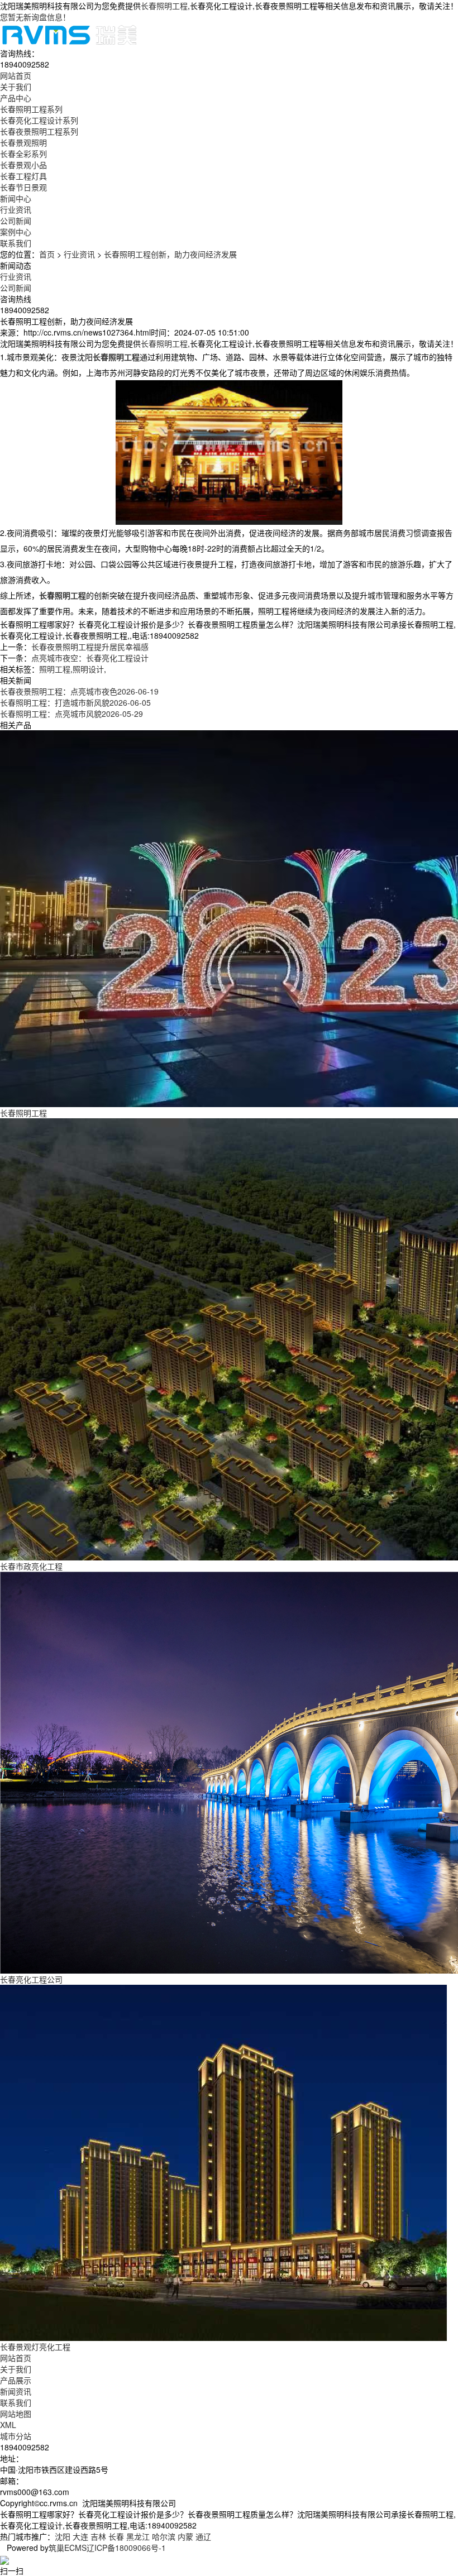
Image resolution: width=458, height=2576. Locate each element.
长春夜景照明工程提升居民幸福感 (90, 647)
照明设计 (88, 669)
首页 (47, 254)
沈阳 (63, 2536)
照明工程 (55, 669)
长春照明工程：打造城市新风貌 (75, 702)
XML (8, 2425)
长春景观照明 (23, 142)
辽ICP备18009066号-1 (126, 2548)
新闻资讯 (16, 2391)
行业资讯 (16, 209)
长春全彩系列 (23, 154)
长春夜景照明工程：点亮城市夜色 (79, 691)
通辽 (203, 2536)
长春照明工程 (164, 6)
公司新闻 (16, 221)
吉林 (98, 2536)
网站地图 (16, 2414)
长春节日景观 (23, 187)
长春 (116, 2536)
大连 (80, 2536)
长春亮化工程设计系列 (39, 120)
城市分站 (16, 2436)
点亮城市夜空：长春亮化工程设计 (90, 658)
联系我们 (16, 2402)
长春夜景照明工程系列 (39, 131)
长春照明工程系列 (31, 109)
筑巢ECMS (68, 2548)
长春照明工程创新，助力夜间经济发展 (170, 254)
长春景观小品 (23, 165)
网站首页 (16, 2358)
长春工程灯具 (23, 176)
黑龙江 (138, 2536)
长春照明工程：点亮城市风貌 (71, 714)
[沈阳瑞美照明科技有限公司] (69, 33)
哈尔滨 (164, 2536)
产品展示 (16, 2380)
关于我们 (16, 2369)
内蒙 (185, 2536)
